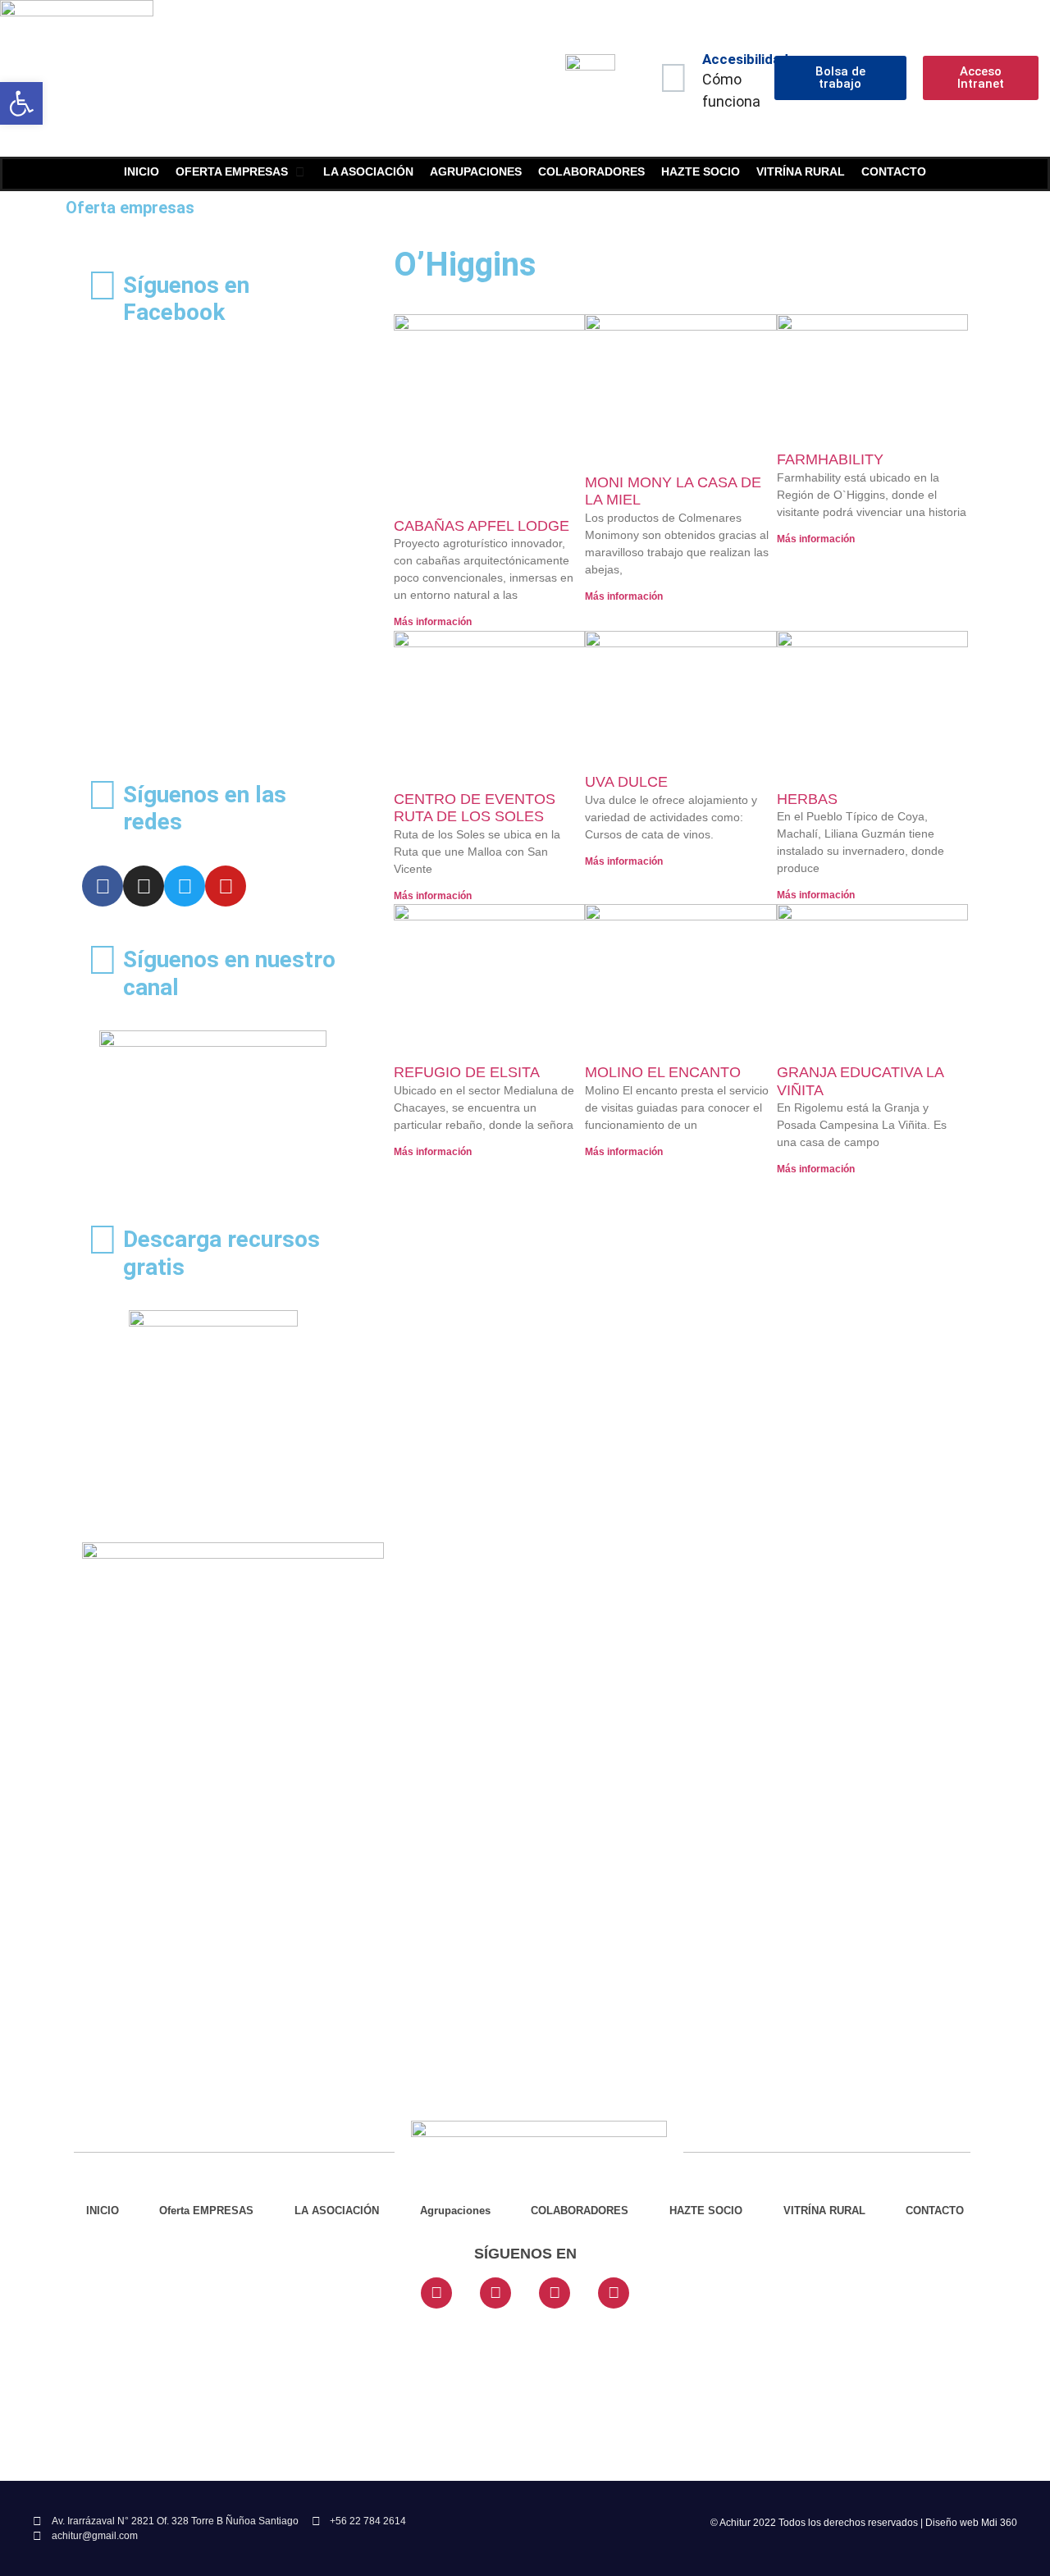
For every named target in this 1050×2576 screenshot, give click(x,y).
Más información (433, 622)
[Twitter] (185, 886)
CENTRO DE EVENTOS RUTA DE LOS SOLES (475, 808)
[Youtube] (226, 886)
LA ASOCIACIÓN (337, 2211)
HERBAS (807, 799)
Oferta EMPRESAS (206, 2211)
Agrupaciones (455, 2211)
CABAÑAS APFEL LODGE (482, 526)
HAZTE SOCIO (706, 2211)
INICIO (103, 2211)
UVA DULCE (626, 782)
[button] (21, 103)
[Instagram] (144, 886)
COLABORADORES (580, 2211)
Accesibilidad (745, 59)
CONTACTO (935, 2211)
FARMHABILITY (830, 459)
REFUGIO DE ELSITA (467, 1072)
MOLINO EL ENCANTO (663, 1072)
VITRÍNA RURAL (824, 2211)
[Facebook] (103, 886)
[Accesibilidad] (673, 78)
